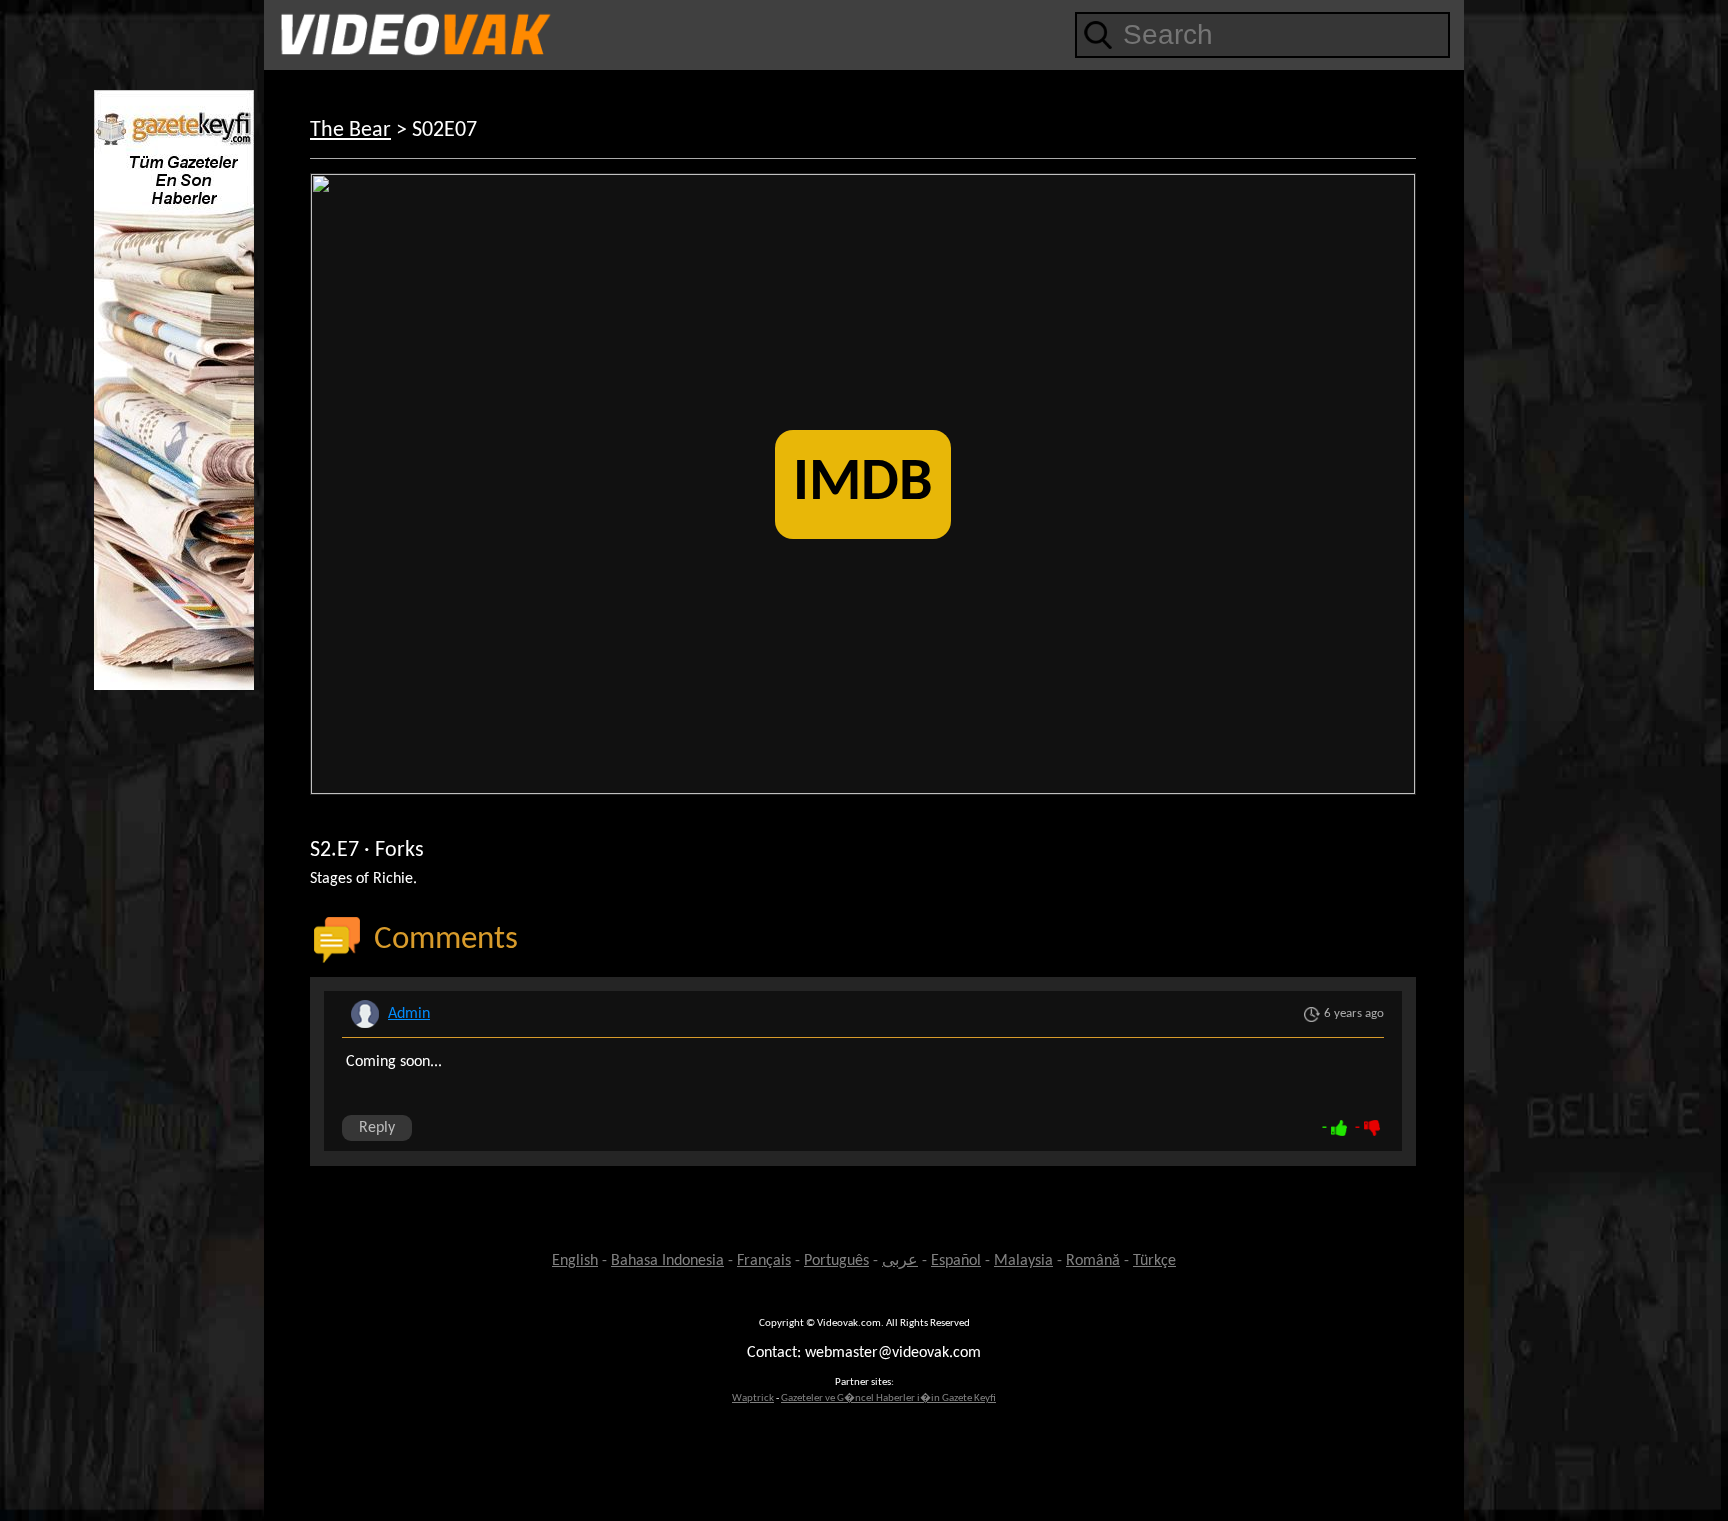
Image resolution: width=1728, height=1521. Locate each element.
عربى (900, 1261)
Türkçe (1154, 1261)
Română (1093, 1261)
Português (836, 1261)
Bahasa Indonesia (667, 1261)
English (575, 1261)
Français (764, 1261)
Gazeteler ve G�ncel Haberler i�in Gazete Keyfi (888, 1398)
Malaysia (1023, 1261)
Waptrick (753, 1398)
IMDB (863, 484)
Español (956, 1261)
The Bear (350, 130)
